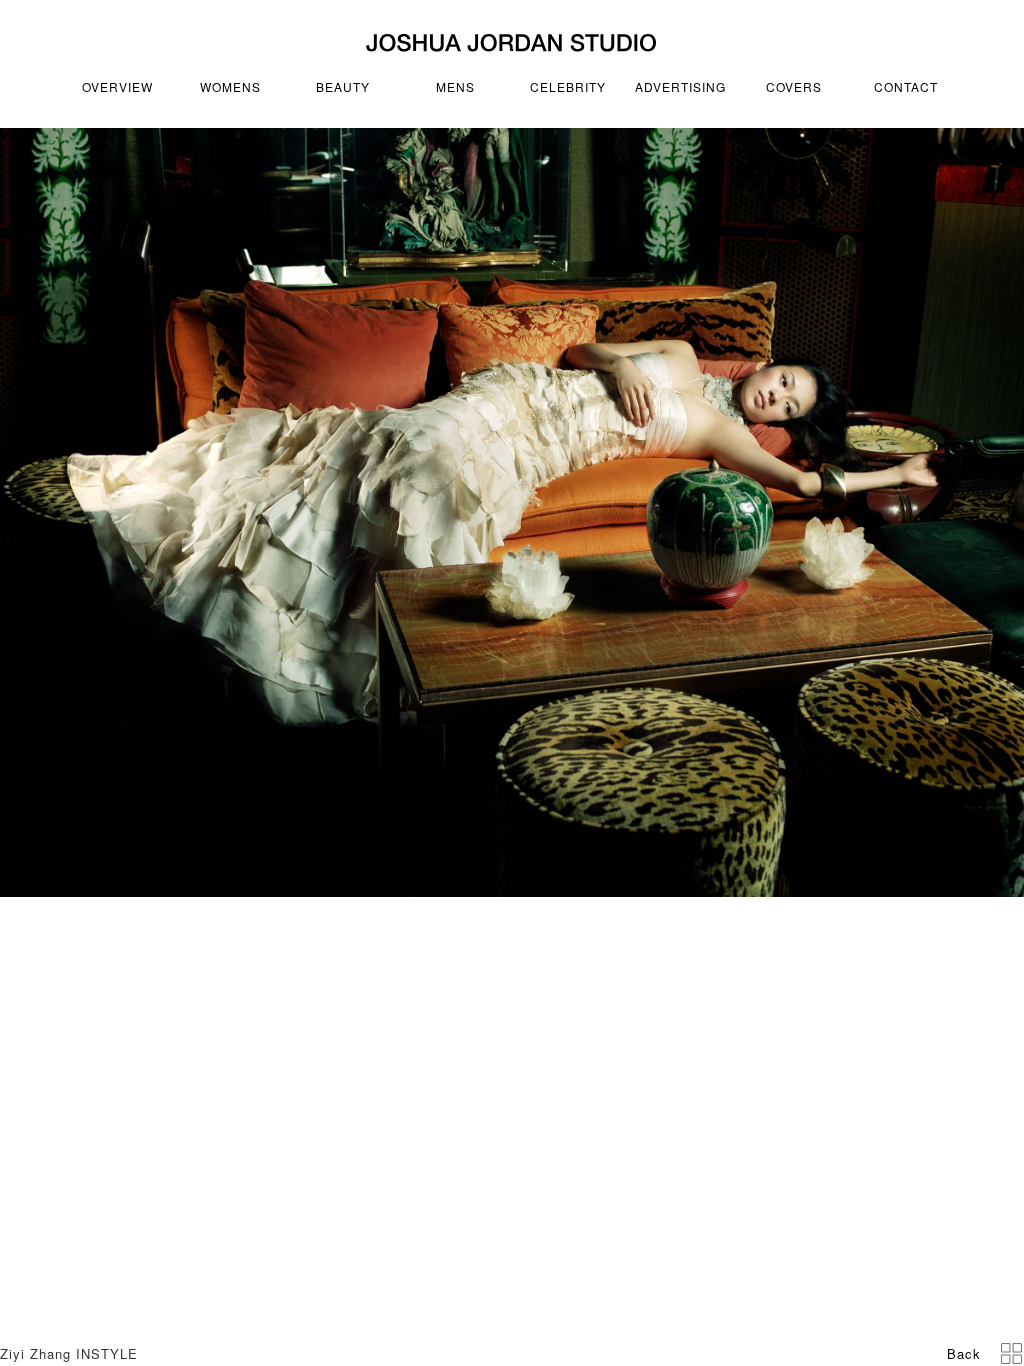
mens (455, 86)
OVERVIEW (117, 86)
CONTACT (906, 86)
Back (964, 1354)
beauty (343, 86)
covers (794, 86)
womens (230, 86)
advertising (680, 86)
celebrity (568, 86)
